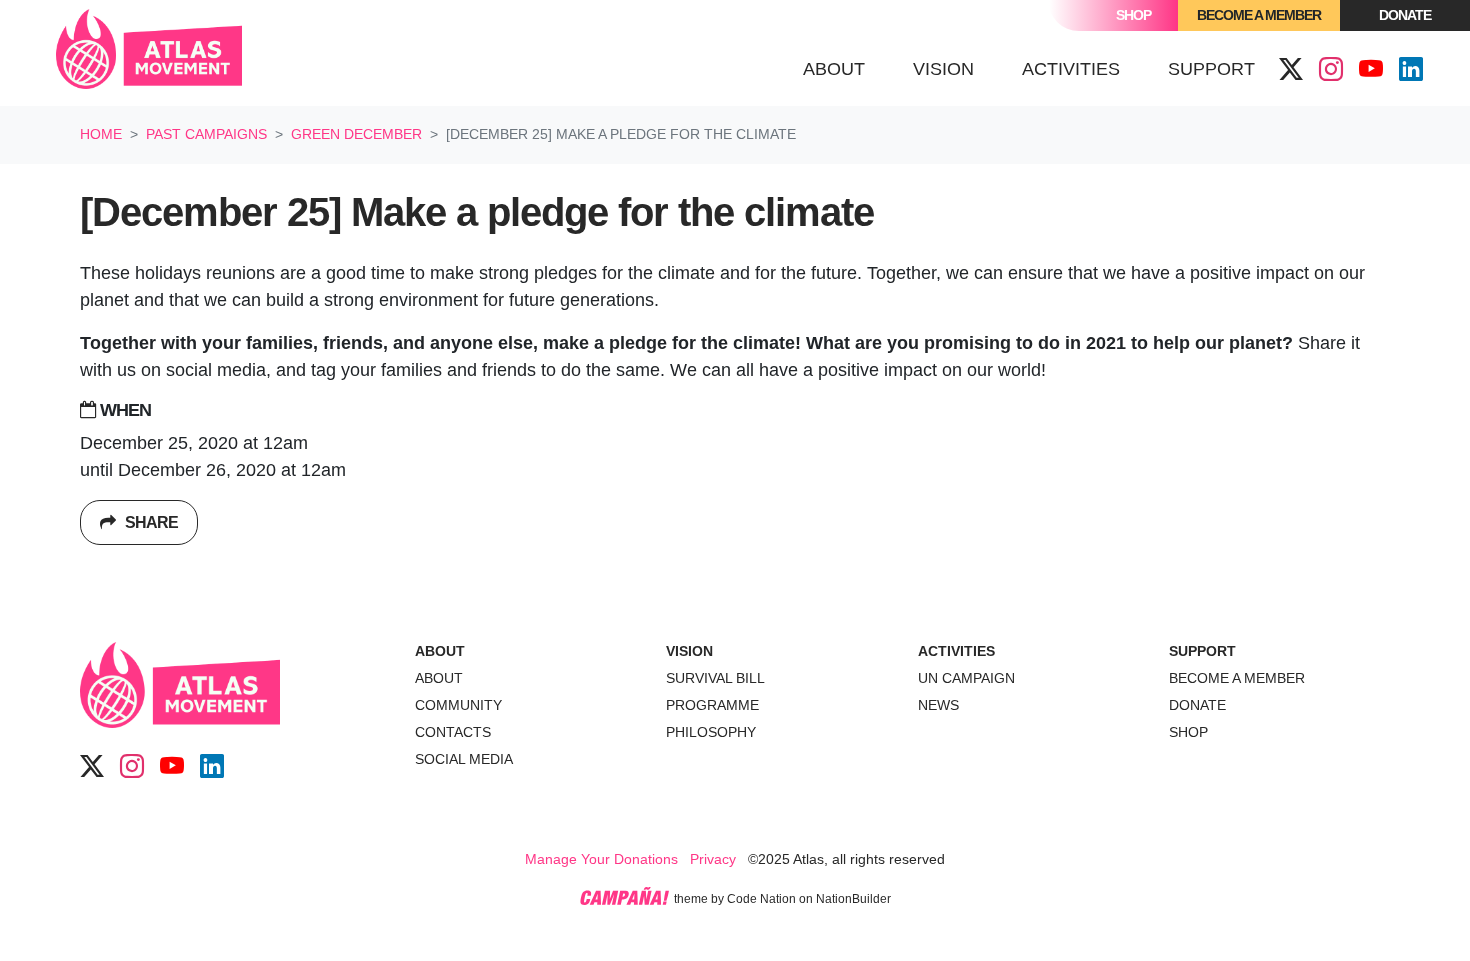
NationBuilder (853, 899)
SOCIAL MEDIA (464, 759)
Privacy (713, 859)
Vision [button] (943, 69)
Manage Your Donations (601, 859)
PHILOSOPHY (711, 732)
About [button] (834, 69)
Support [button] (1211, 69)
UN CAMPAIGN (966, 678)
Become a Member (1259, 15)
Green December (356, 134)
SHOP (1188, 732)
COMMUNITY (458, 705)
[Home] (149, 53)
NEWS (938, 705)
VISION (689, 651)
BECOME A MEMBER (1237, 678)
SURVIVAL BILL (715, 678)
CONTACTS (453, 732)
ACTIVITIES (956, 651)
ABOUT (440, 651)
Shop (1133, 15)
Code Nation (761, 899)
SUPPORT (1202, 651)
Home (101, 134)
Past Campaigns (206, 134)
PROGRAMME (712, 705)
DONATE (1197, 705)
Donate (1405, 15)
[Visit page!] (1291, 70)
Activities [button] (1071, 69)
